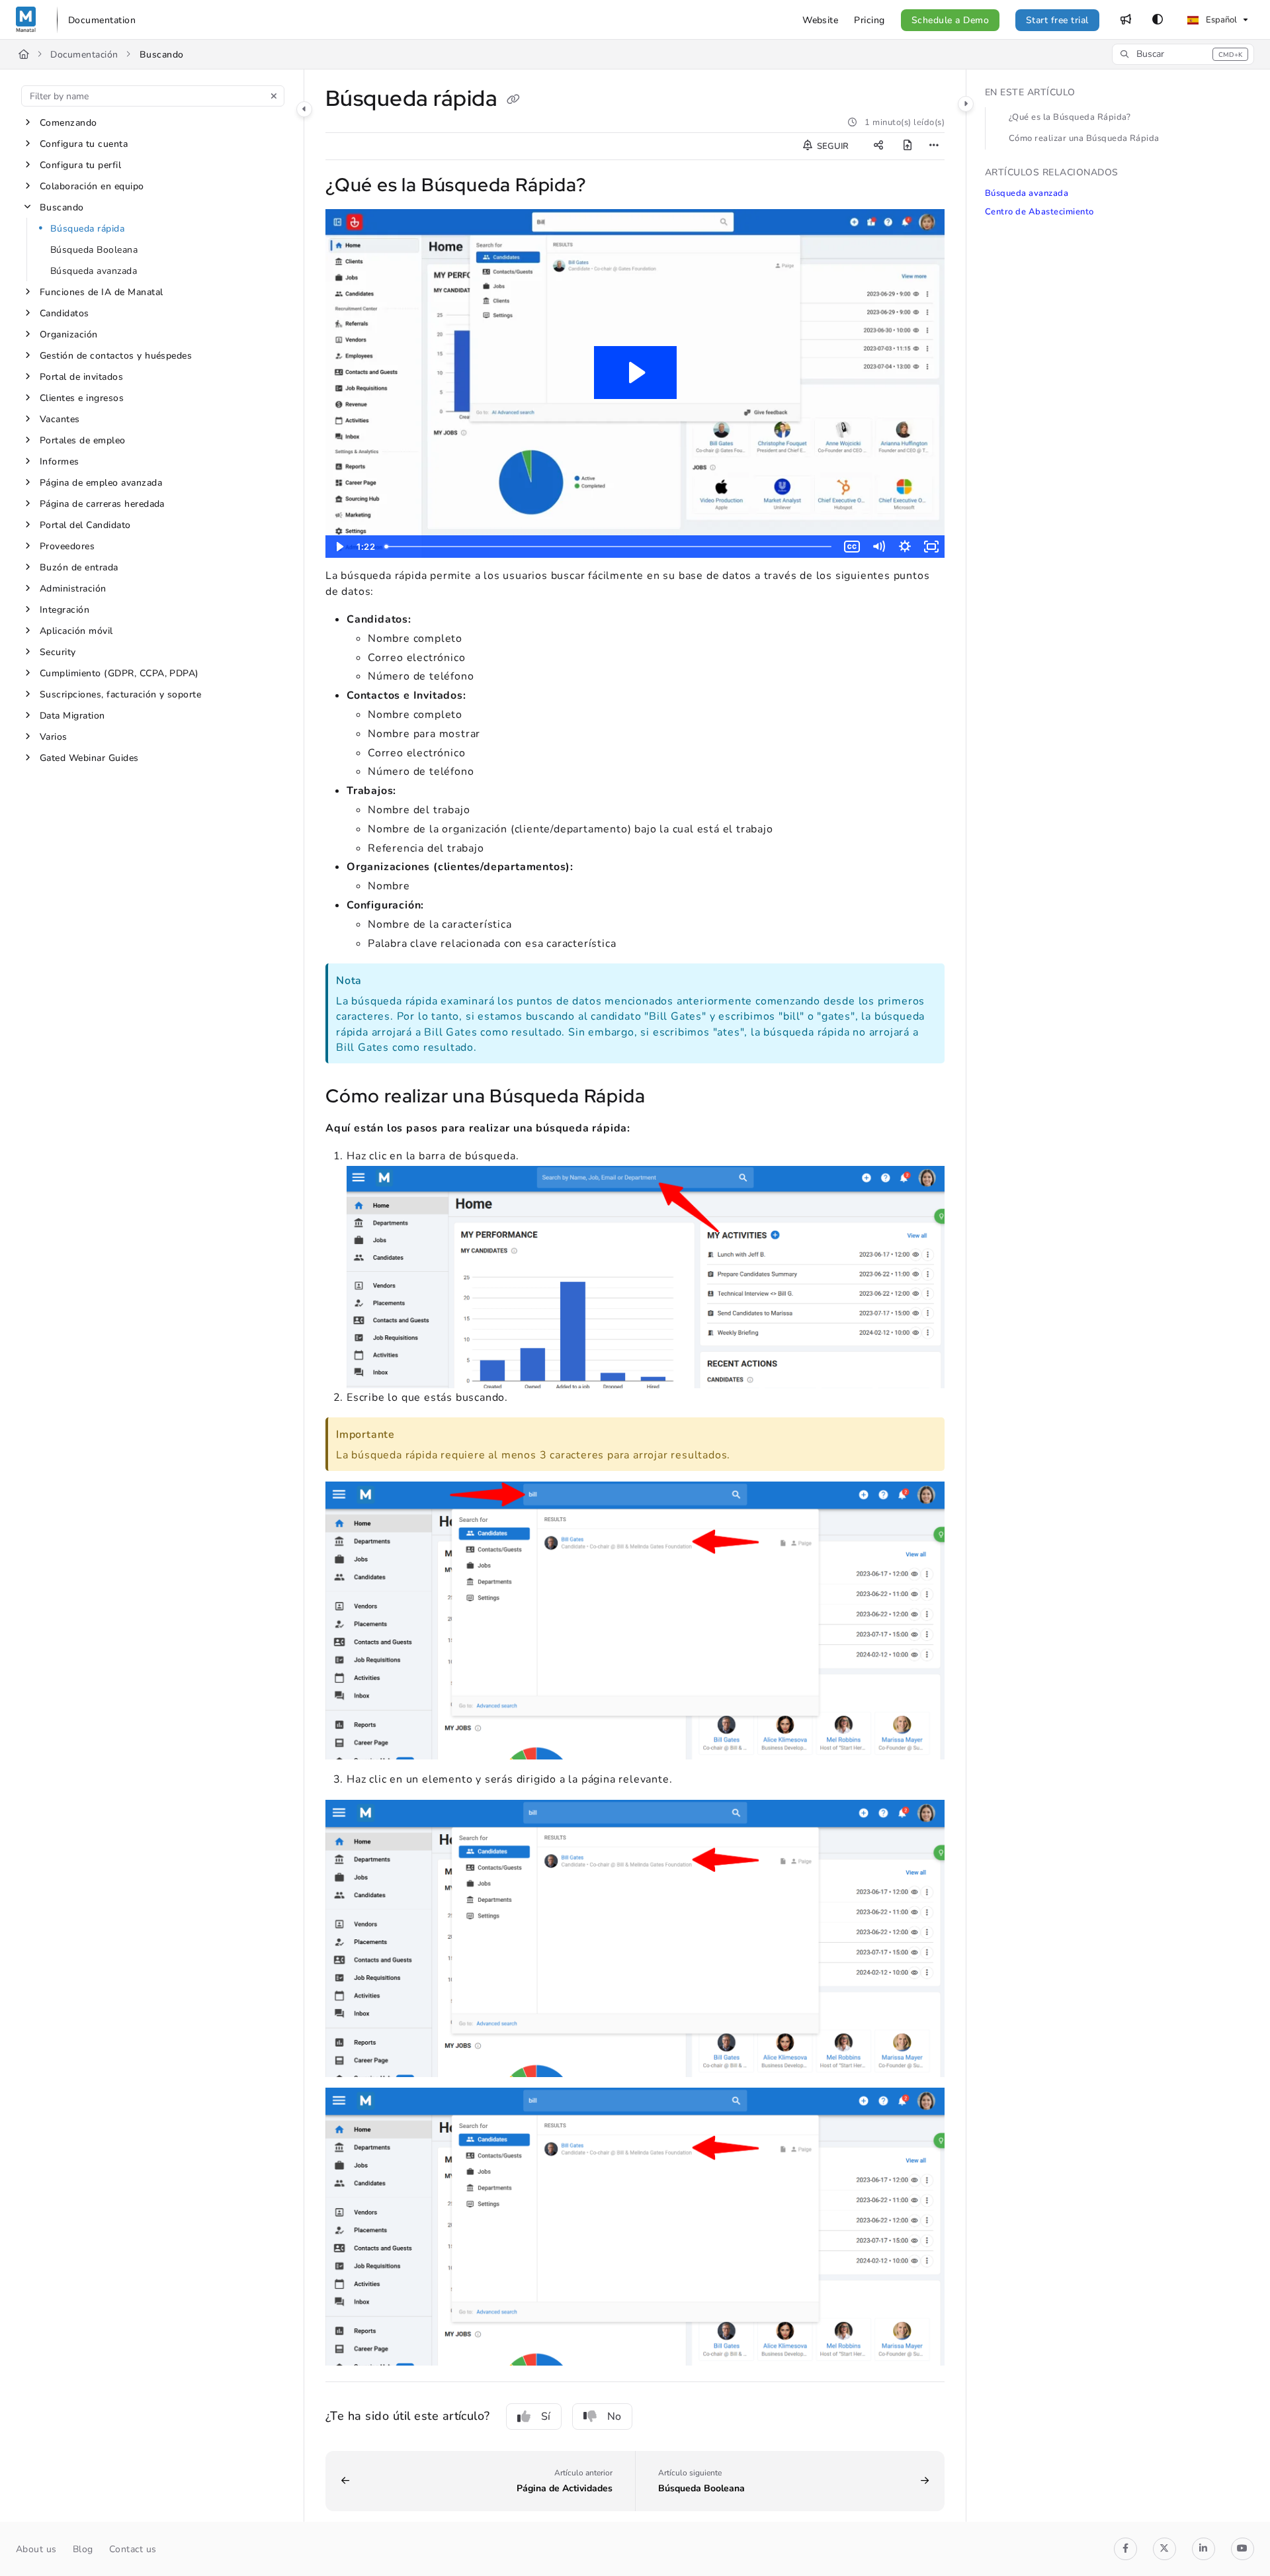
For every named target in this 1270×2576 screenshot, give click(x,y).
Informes (60, 462)
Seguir (832, 146)
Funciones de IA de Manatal (101, 292)
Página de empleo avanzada (101, 483)
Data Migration (72, 716)
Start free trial (1057, 20)
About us (36, 2549)
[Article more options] (934, 146)
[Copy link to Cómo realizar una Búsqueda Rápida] (666, 1098)
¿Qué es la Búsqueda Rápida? (1070, 117)
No (614, 2417)
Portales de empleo (83, 440)
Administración (73, 589)
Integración (64, 610)
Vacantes (60, 419)
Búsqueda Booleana (94, 250)
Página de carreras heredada (102, 504)
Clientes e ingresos (82, 398)
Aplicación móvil (76, 631)
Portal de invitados (81, 377)
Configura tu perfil (80, 165)
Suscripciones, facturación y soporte (120, 694)
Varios (54, 737)
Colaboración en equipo (92, 186)
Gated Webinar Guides (89, 758)
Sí (546, 2417)
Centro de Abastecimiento (1039, 212)
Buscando (162, 55)
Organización (69, 334)
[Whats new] (1126, 20)
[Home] (26, 20)
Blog (83, 2549)
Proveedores (67, 546)
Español (1220, 20)
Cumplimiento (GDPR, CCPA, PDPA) (119, 673)
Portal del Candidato (85, 525)
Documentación (84, 55)
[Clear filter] (274, 96)
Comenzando (68, 123)
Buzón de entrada (79, 567)
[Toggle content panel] (966, 104)
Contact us (133, 2549)
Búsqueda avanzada (94, 271)
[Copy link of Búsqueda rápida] (513, 101)
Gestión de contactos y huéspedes (116, 356)
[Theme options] (1158, 20)
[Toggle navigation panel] (304, 109)
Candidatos (64, 313)
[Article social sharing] (878, 146)
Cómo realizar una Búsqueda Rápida (1084, 138)
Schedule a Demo (950, 20)
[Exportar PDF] (908, 146)
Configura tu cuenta (84, 144)
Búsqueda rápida (87, 229)
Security (58, 652)
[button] (1183, 54)
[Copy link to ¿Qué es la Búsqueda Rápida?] (607, 186)
